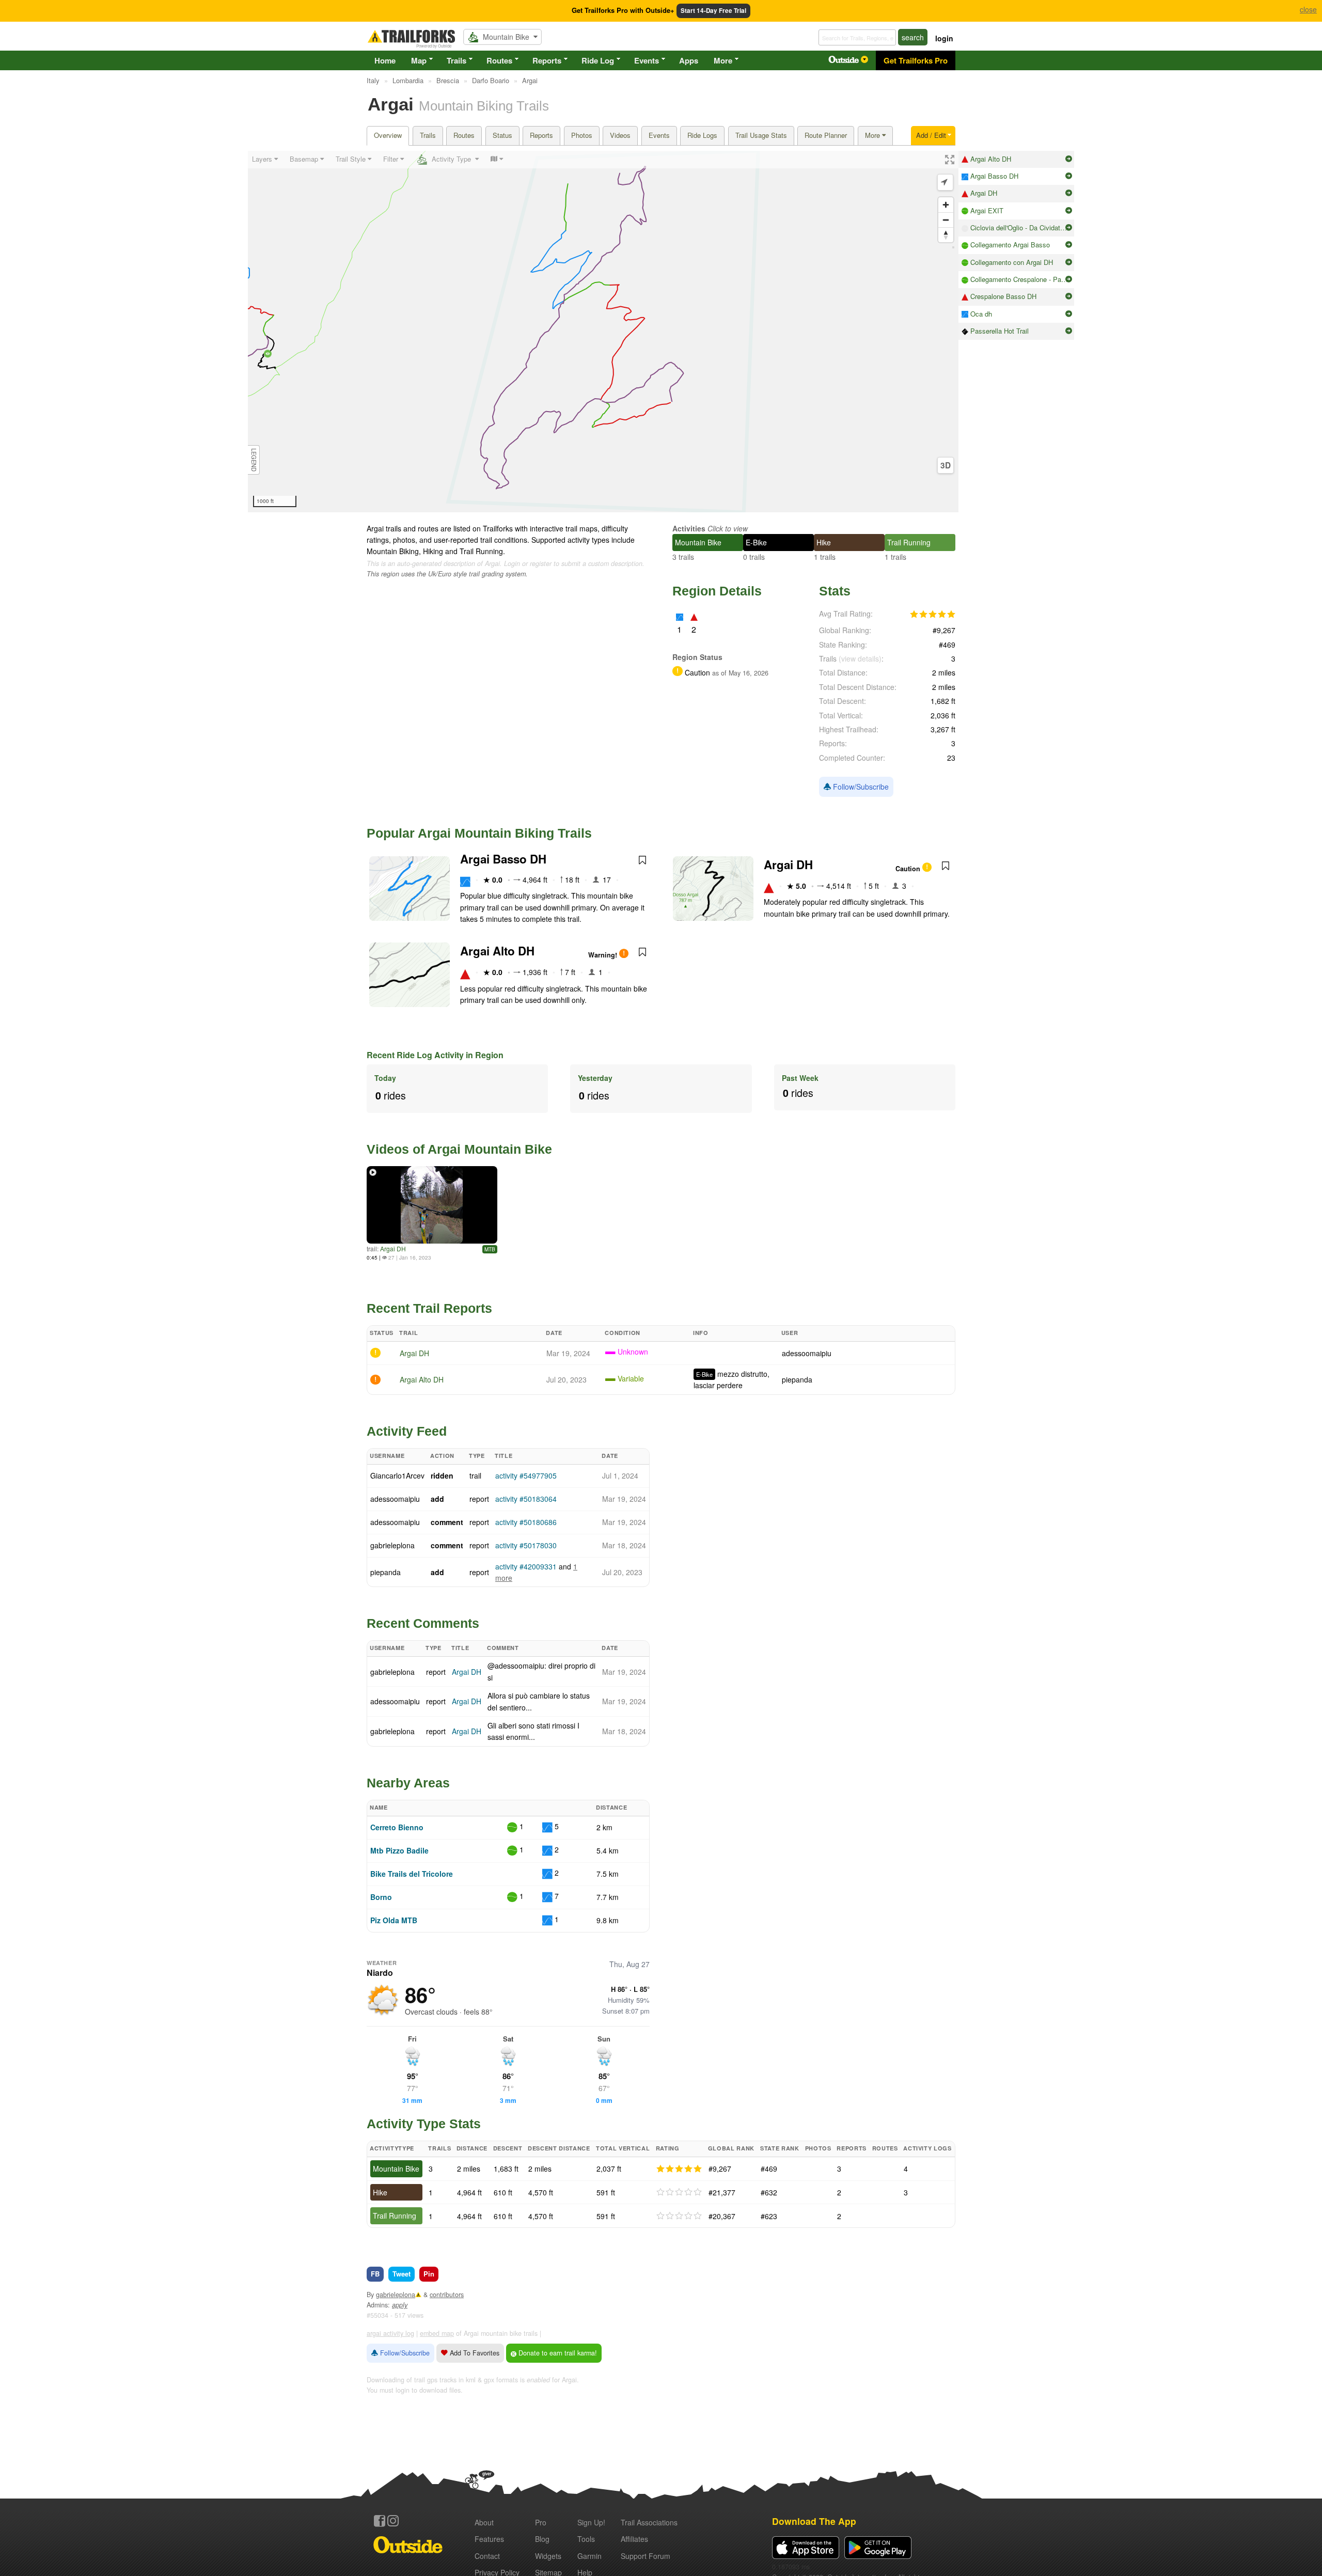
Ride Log (598, 60)
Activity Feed (407, 1431)
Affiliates (634, 2539)
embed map (437, 2333)
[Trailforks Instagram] (393, 2521)
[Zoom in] (946, 205)
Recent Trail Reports (429, 1308)
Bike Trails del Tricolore (412, 1874)
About (484, 2522)
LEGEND (254, 460)
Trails (457, 60)
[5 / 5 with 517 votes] (933, 615)
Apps (689, 60)
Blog (542, 2539)
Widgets (548, 2556)
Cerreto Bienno (397, 1827)
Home (385, 60)
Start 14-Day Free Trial (713, 11)
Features (489, 2539)
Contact (487, 2556)
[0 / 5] (679, 2192)
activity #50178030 (526, 1545)
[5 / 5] (679, 2169)
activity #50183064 (526, 1499)
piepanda (797, 1379)
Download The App (814, 2521)
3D (946, 465)
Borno (381, 1897)
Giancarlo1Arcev (397, 1475)
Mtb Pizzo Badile (399, 1850)
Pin (429, 2274)
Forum (646, 2556)
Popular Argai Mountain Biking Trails (479, 833)
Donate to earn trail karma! (557, 2353)
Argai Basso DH (503, 859)
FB (375, 2274)
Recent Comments (423, 1623)
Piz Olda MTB (394, 1920)
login (944, 38)
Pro (541, 2522)
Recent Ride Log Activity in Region (435, 1055)
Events (647, 60)
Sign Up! (591, 2522)
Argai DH (788, 865)
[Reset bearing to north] (946, 235)
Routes (499, 60)
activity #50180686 (526, 1522)
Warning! (604, 955)
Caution (909, 869)
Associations (649, 2522)
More (723, 60)
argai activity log (390, 2333)
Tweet (402, 2274)
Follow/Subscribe (860, 787)
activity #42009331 (526, 1566)
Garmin (589, 2556)
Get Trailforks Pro (916, 60)
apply (400, 2305)
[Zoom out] (946, 220)
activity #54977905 (526, 1475)
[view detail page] (1069, 159)
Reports (547, 60)
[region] (603, 332)
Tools (586, 2539)
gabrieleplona (392, 1545)
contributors (447, 2295)
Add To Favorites (474, 2353)
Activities (689, 528)
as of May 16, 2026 (739, 673)
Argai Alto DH (497, 951)
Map (419, 60)
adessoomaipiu (807, 1353)
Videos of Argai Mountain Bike (459, 1149)
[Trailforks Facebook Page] (380, 2521)
